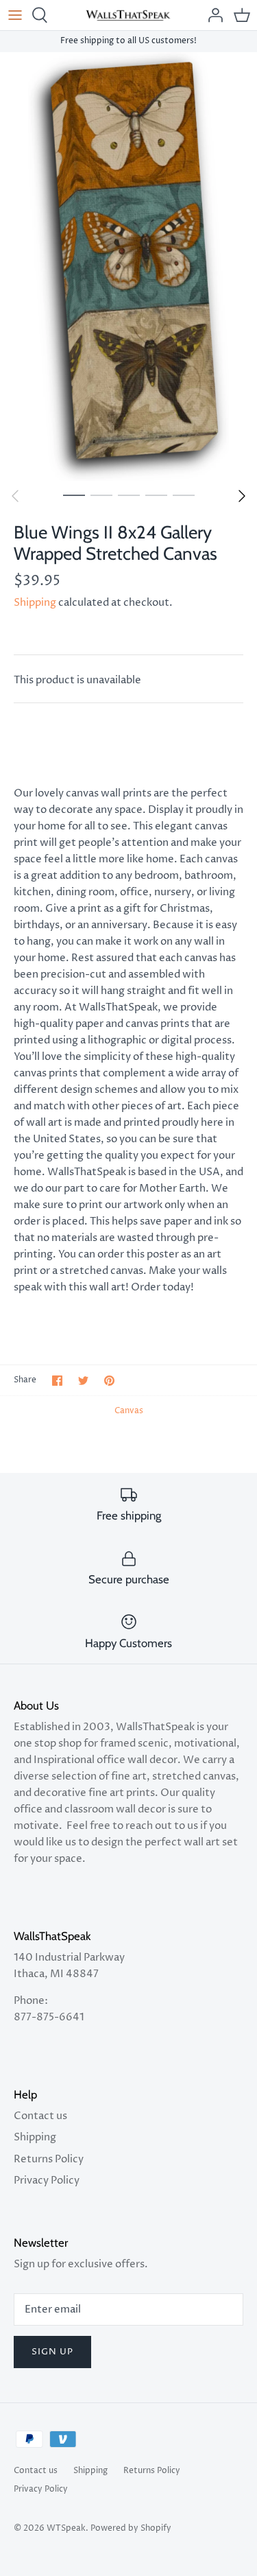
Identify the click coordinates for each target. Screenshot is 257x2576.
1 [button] (74, 495)
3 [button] (129, 495)
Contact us (40, 2116)
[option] (128, 267)
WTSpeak (66, 2528)
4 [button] (156, 495)
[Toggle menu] (15, 15)
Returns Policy (49, 2159)
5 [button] (184, 495)
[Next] (242, 496)
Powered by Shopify (131, 2528)
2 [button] (101, 495)
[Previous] (15, 496)
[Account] (212, 15)
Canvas (129, 1411)
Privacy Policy (47, 2181)
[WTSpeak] (128, 15)
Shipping (35, 603)
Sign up (52, 2352)
